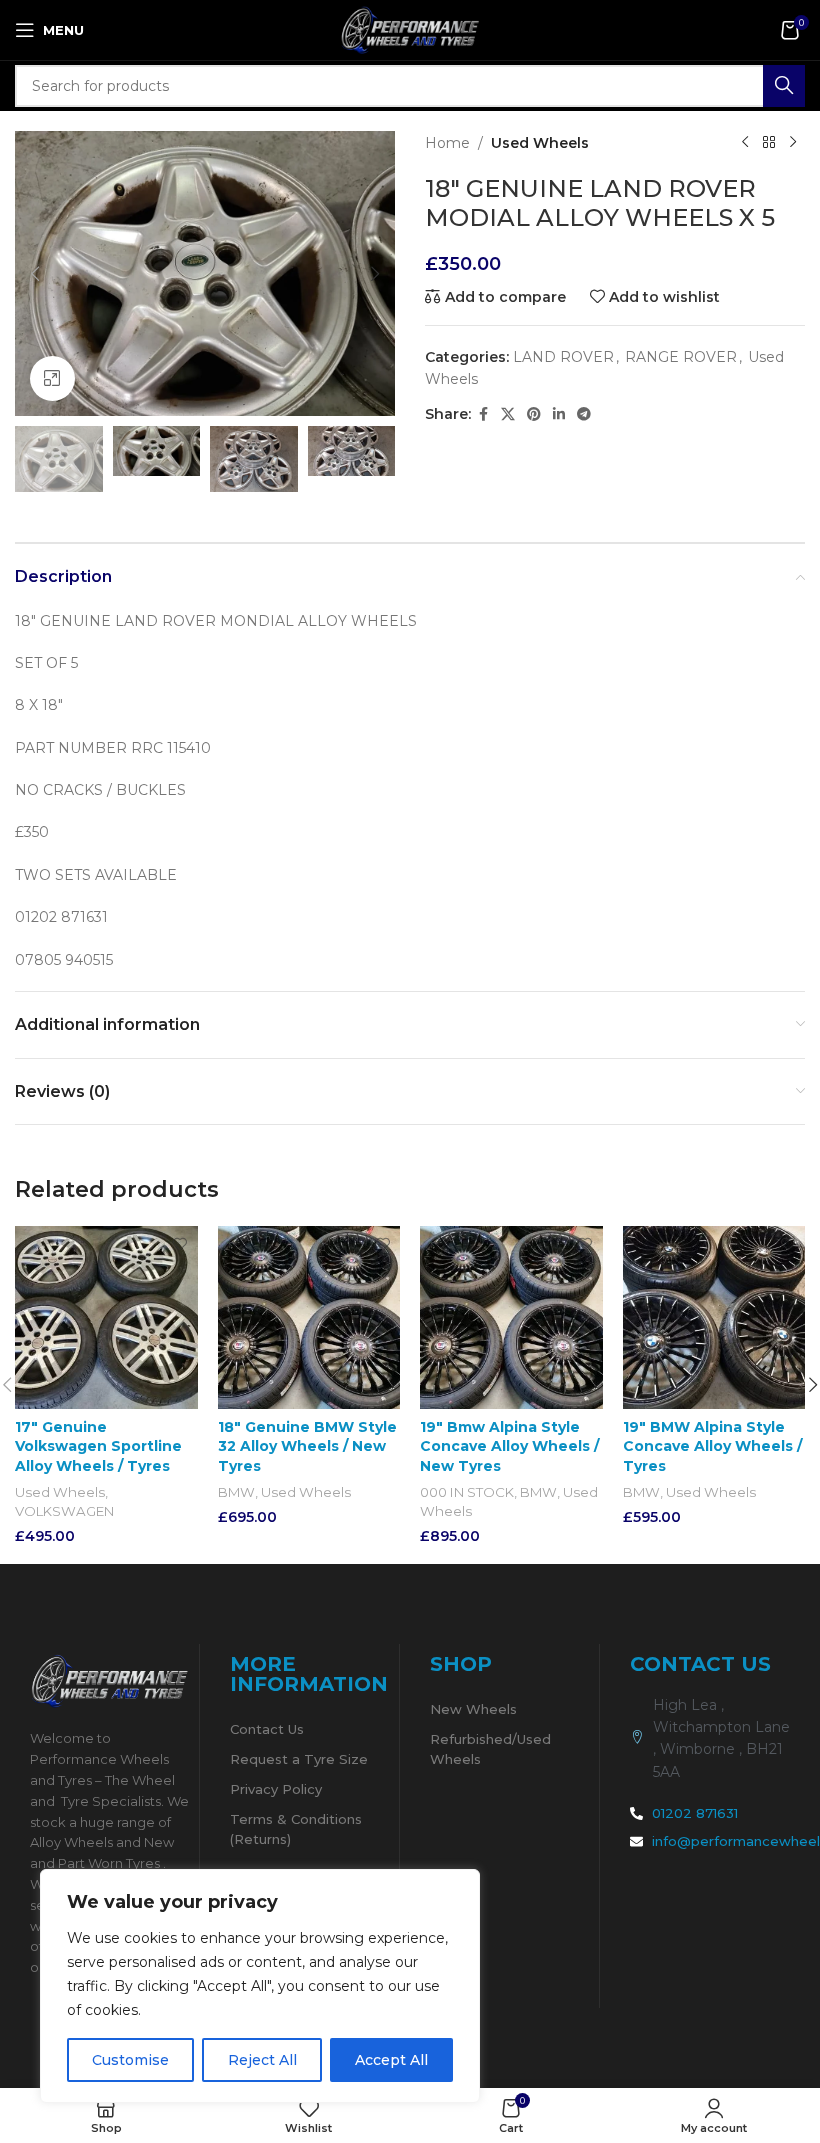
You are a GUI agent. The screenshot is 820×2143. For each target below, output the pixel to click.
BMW (236, 1492)
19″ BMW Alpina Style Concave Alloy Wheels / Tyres (712, 1446)
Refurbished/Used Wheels (490, 1749)
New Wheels (473, 1709)
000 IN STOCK (467, 1492)
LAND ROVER (563, 357)
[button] (35, 274)
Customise (130, 2060)
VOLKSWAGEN (64, 1511)
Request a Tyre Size (299, 1759)
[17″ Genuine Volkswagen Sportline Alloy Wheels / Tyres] (106, 1317)
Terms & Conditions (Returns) (296, 1829)
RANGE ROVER (681, 357)
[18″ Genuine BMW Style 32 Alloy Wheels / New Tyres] (309, 1317)
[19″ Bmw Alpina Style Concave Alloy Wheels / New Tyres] (511, 1317)
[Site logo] (410, 29)
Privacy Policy (276, 1789)
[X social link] (508, 414)
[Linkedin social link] (559, 414)
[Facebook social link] (483, 414)
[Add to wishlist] (180, 1243)
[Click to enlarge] (52, 378)
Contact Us (267, 1729)
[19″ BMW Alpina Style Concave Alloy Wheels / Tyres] (714, 1317)
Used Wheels (540, 143)
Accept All (391, 2060)
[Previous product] (745, 143)
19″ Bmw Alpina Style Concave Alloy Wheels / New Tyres (509, 1446)
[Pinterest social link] (534, 414)
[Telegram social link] (584, 414)
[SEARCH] (784, 86)
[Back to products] (769, 143)
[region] (260, 1986)
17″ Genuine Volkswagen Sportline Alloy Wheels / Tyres (98, 1446)
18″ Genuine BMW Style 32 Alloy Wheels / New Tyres (307, 1446)
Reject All (262, 2060)
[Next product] (793, 143)
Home (447, 143)
